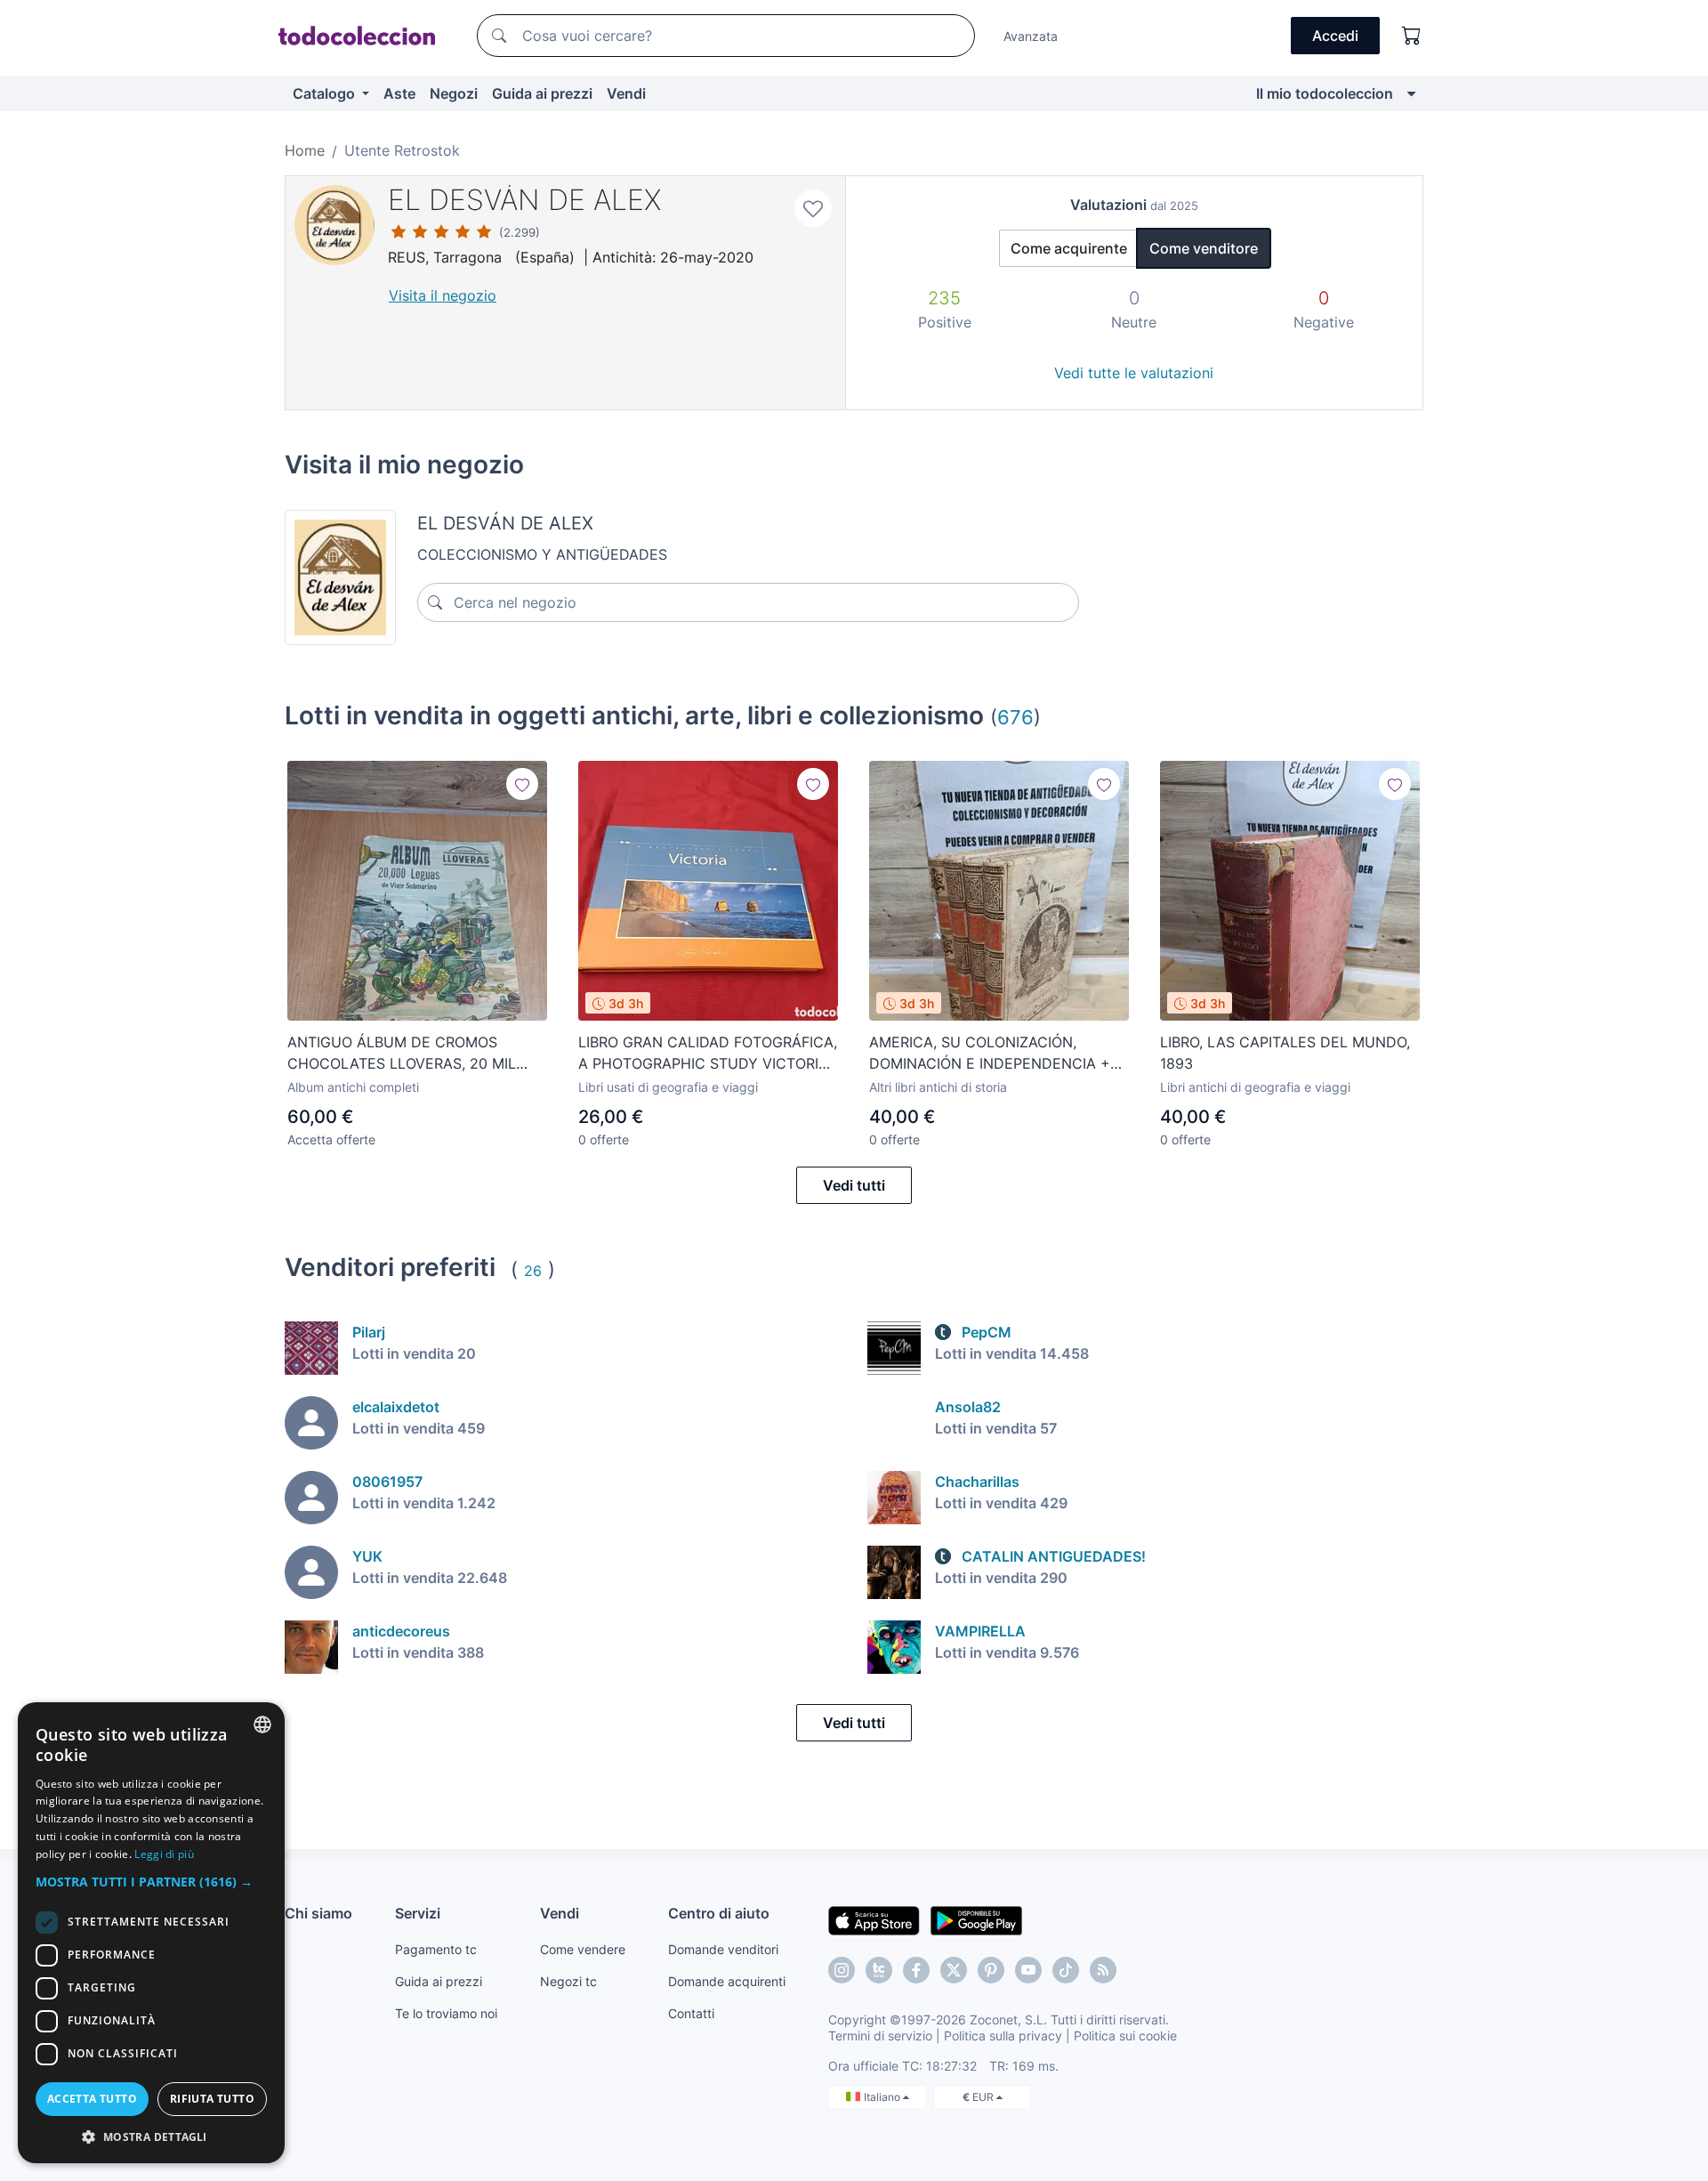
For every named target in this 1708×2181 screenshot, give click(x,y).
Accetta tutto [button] (92, 2099)
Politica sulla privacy (1003, 2036)
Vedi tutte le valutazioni (1134, 373)
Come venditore (1204, 248)
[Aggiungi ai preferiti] (813, 208)
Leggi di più (164, 1854)
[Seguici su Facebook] (916, 1970)
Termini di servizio (880, 2036)
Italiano (883, 2097)
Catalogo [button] (326, 93)
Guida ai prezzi (542, 93)
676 (1015, 717)
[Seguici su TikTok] (1066, 1970)
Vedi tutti (854, 1185)
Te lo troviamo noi (446, 2013)
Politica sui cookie (1125, 2036)
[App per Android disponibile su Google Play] (976, 1919)
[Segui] (522, 784)
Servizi (418, 1913)
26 (533, 1271)
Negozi (454, 93)
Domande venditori (723, 1949)
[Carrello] (1412, 36)
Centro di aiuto (719, 1913)
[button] (151, 1882)
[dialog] (151, 1933)
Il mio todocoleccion (1325, 93)
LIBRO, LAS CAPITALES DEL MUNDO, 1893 (1285, 1053)
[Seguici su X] (954, 1970)
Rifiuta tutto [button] (212, 2099)
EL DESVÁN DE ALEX (524, 200)
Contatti (691, 2013)
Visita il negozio (443, 295)
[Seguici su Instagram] (842, 1970)
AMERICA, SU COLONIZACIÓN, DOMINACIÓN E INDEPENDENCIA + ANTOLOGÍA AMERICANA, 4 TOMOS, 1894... (993, 1054)
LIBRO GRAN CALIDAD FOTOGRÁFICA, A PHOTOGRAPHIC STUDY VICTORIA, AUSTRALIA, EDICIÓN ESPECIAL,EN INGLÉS (708, 1054)
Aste (399, 93)
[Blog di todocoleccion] (1103, 1970)
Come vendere (583, 1949)
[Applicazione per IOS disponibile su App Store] (874, 1919)
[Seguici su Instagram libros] (879, 1970)
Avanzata (1031, 36)
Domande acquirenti (727, 1981)
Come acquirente (1069, 248)
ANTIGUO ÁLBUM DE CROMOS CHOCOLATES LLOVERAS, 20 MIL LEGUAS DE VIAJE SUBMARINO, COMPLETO (402, 1054)
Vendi (626, 93)
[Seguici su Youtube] (1028, 1970)
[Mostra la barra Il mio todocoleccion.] (1411, 93)
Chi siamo (318, 1913)
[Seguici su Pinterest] (991, 1970)
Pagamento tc (436, 1949)
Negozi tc (568, 1981)
